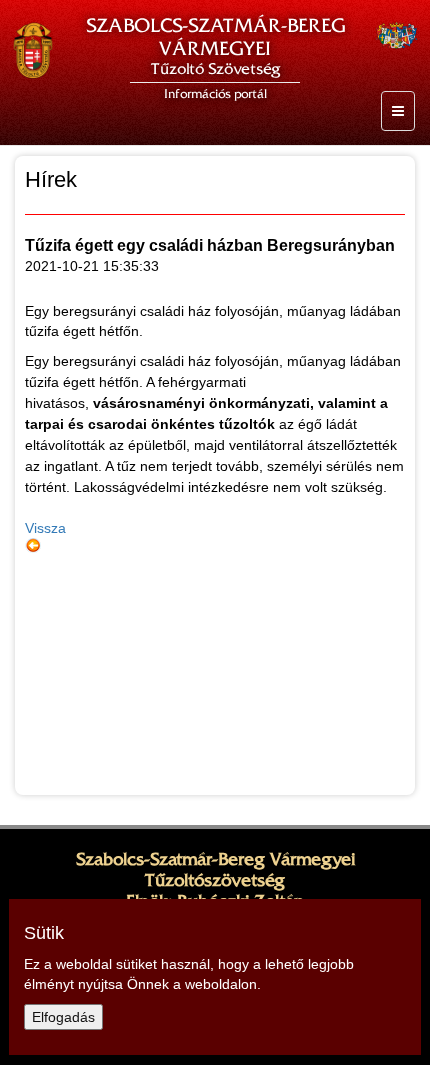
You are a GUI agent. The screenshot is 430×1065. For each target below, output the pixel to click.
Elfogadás (63, 1017)
